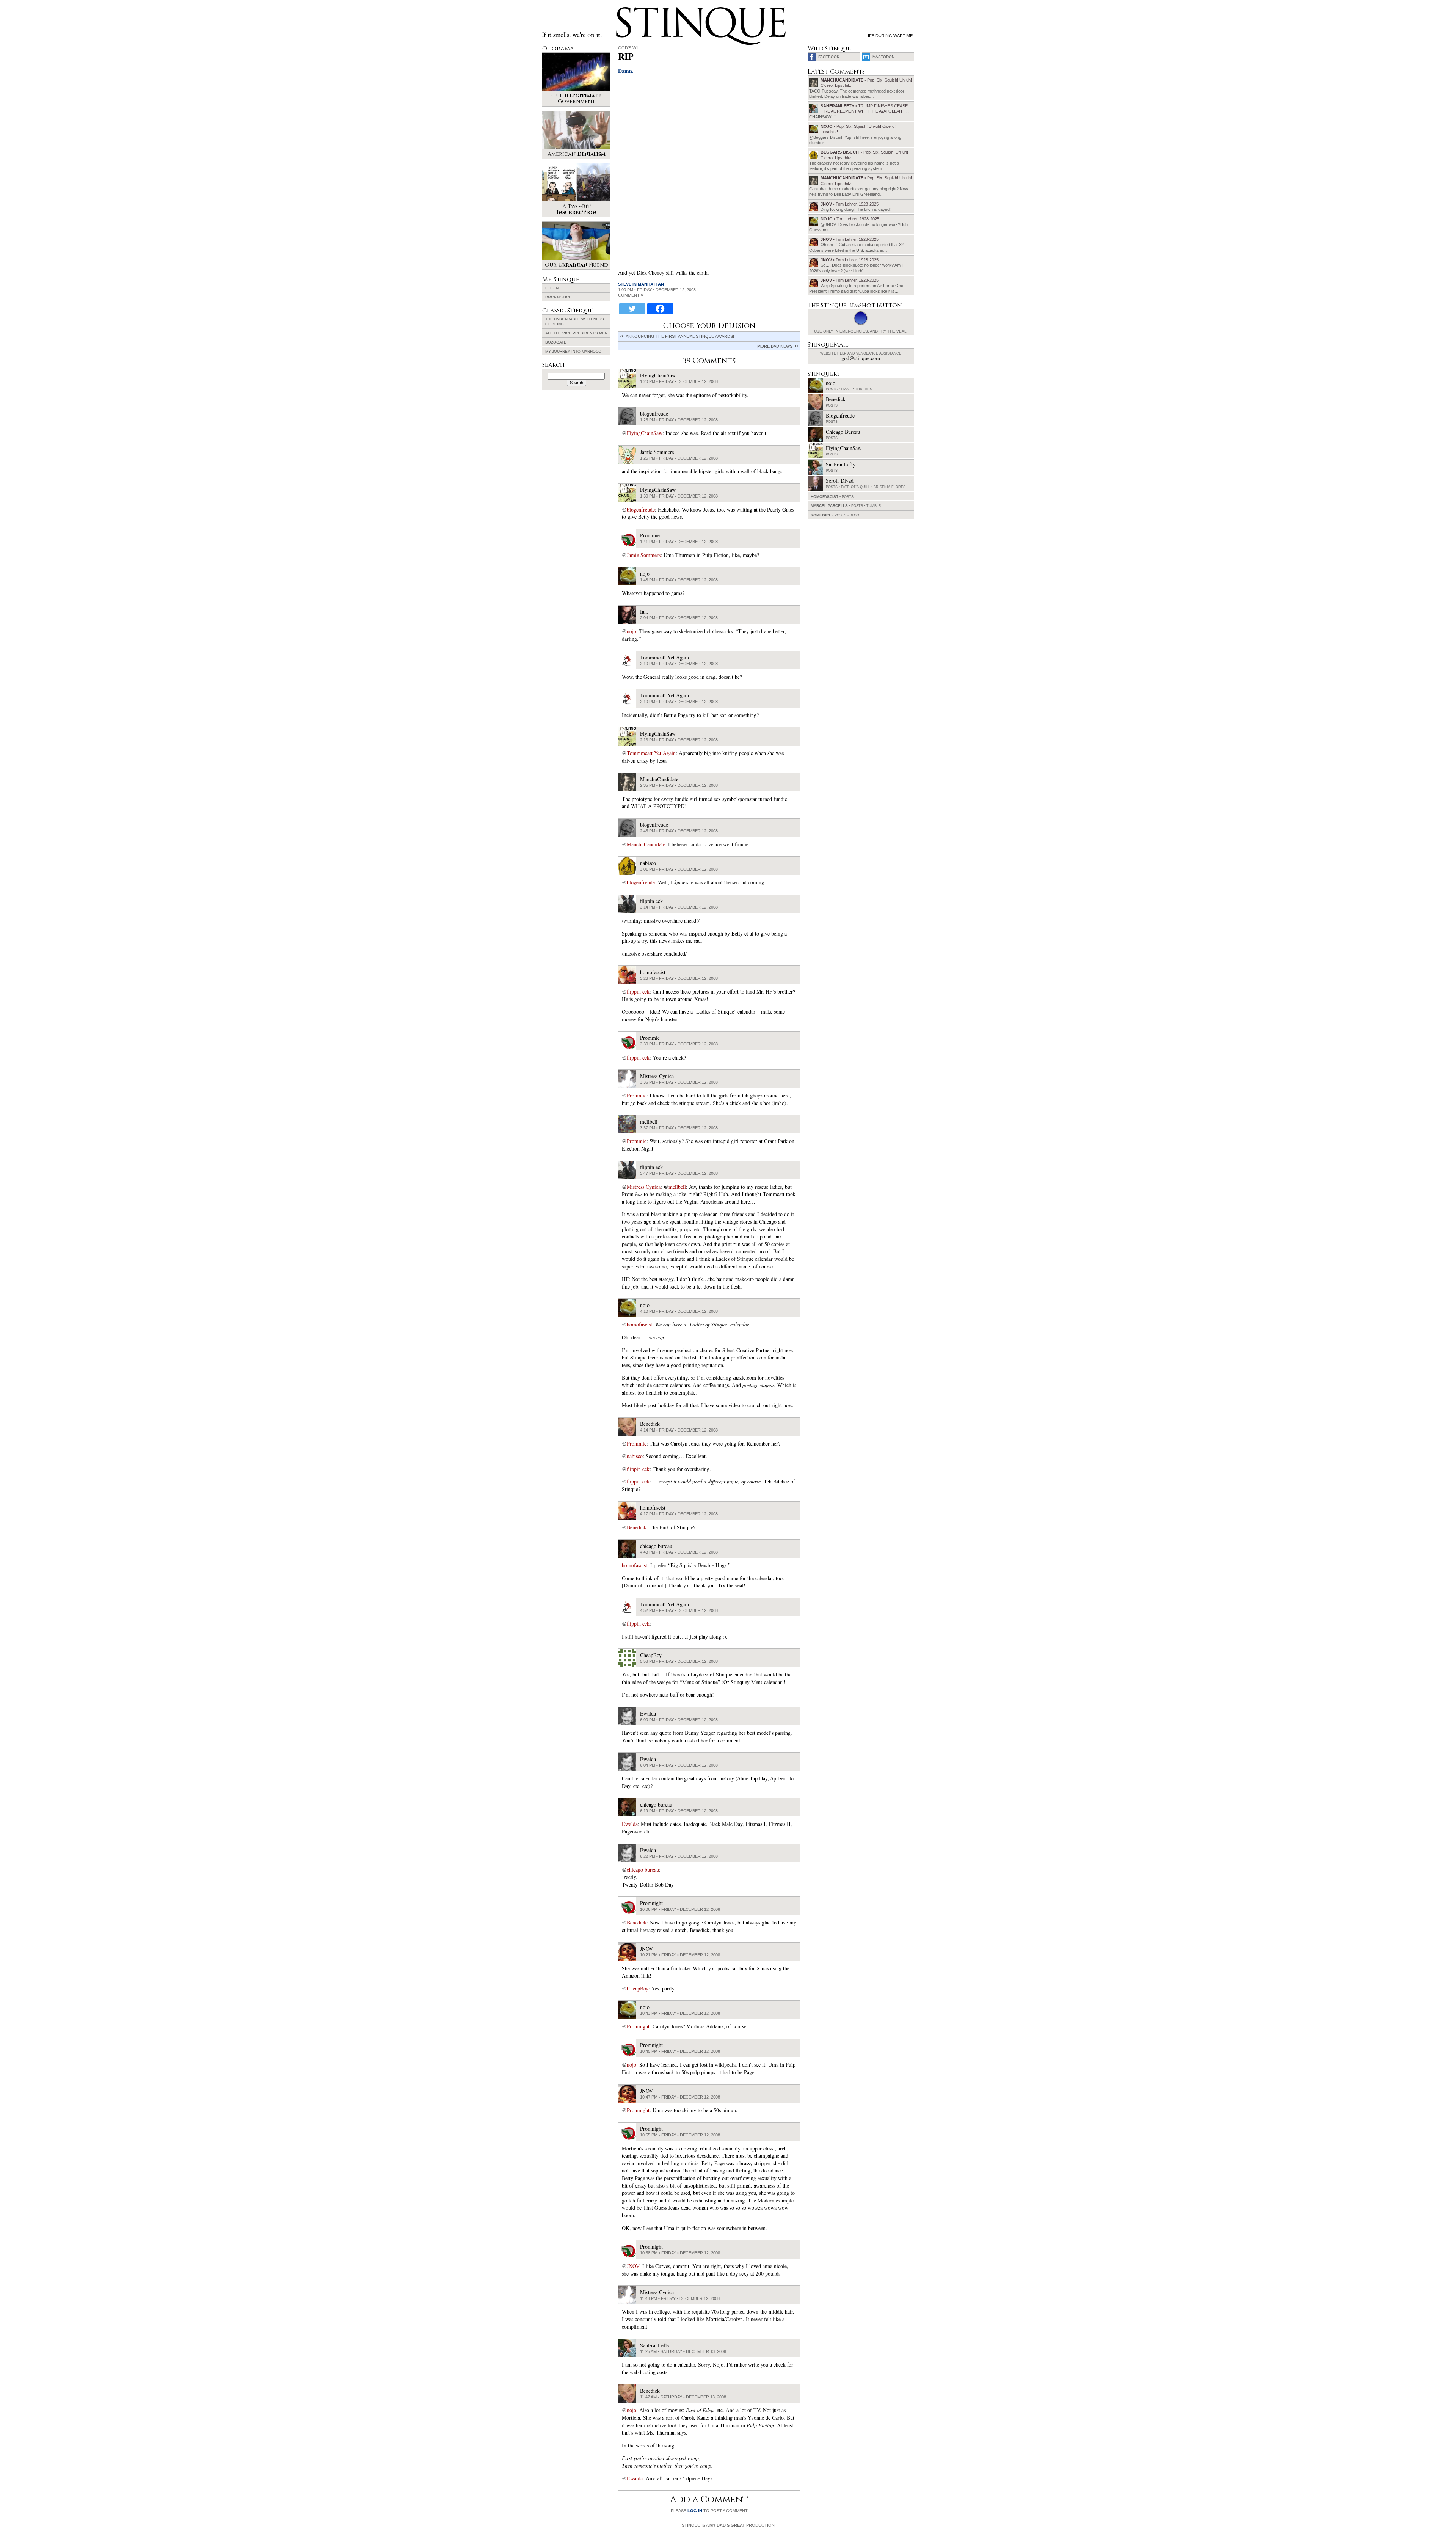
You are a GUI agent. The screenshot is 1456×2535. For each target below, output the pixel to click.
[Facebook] (660, 309)
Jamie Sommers (644, 555)
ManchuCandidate (646, 844)
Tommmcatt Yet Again (651, 753)
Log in (552, 288)
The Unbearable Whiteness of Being (575, 322)
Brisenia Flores (890, 487)
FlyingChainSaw (645, 433)
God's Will (630, 48)
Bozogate (556, 342)
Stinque (623, 10)
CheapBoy (638, 1988)
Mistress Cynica (644, 1187)
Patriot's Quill (856, 487)
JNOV (633, 2266)
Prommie (637, 1095)
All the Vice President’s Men (576, 333)
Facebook (829, 57)
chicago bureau (643, 1870)
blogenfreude (641, 509)
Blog (854, 515)
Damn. (626, 71)
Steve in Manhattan (641, 284)
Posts (832, 389)
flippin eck (638, 991)
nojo (632, 631)
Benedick (637, 1527)
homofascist (639, 1324)
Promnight (638, 2026)
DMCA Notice (558, 297)
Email (846, 389)
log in (695, 2511)
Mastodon (883, 57)
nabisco (635, 1456)
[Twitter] (632, 309)
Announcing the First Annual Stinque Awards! (680, 336)
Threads (864, 389)
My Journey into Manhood (573, 351)
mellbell (677, 1187)
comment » (631, 295)
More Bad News (775, 346)
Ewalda (630, 1824)
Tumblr (874, 506)
